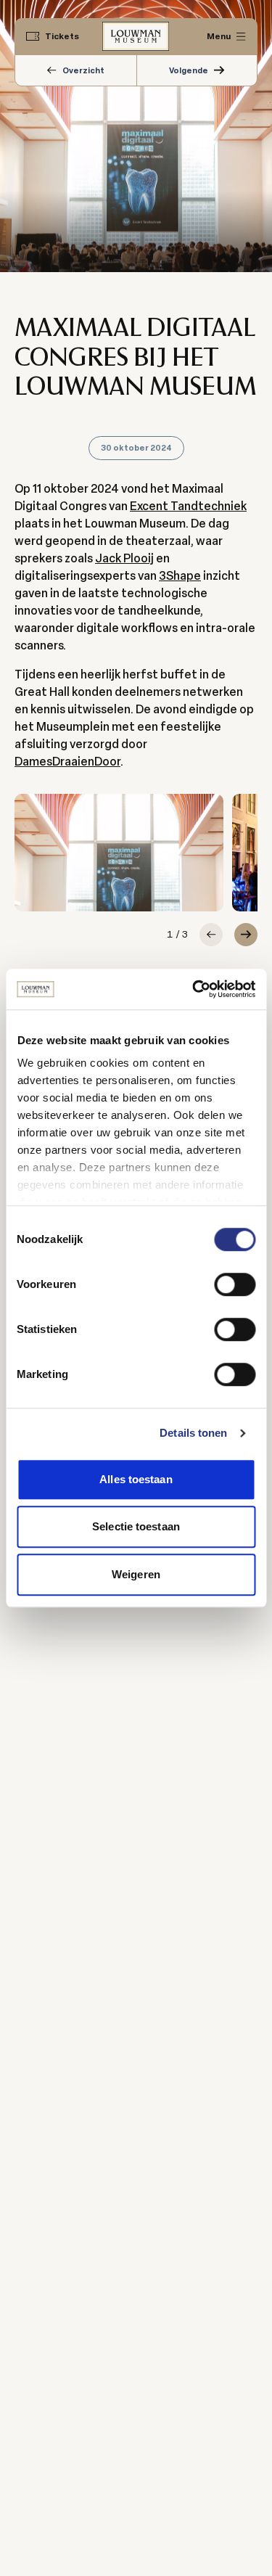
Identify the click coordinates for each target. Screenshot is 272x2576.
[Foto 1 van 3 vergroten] (119, 853)
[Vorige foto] (211, 935)
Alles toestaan (136, 1479)
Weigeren (136, 1574)
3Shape (180, 576)
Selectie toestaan (136, 1526)
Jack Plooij (124, 558)
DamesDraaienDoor (67, 762)
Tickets (62, 36)
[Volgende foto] (246, 935)
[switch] (235, 1284)
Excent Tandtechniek (188, 506)
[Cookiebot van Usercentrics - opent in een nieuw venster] (194, 989)
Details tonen (193, 1433)
